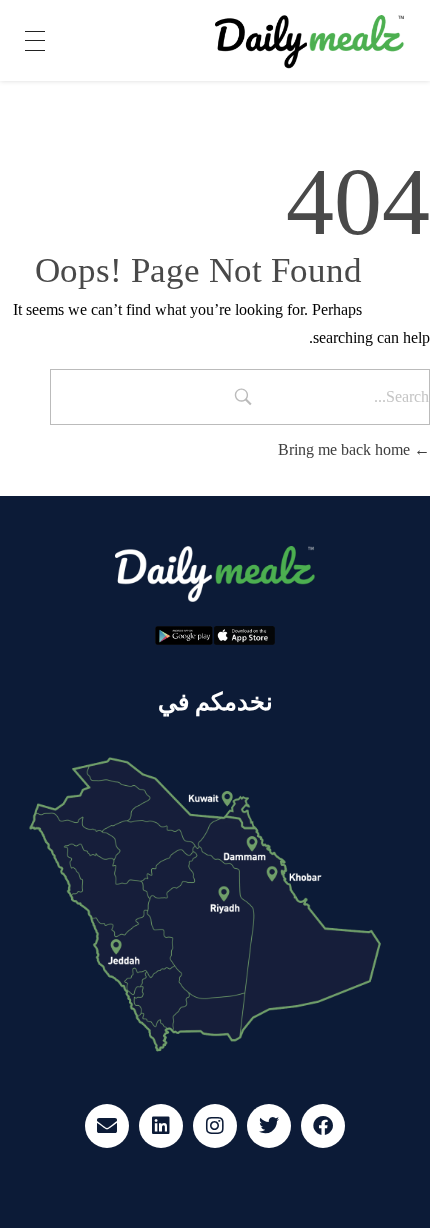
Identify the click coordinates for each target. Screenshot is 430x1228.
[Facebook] (323, 1126)
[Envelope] (107, 1126)
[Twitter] (269, 1126)
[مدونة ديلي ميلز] (310, 42)
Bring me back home (346, 449)
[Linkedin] (161, 1126)
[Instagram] (215, 1126)
